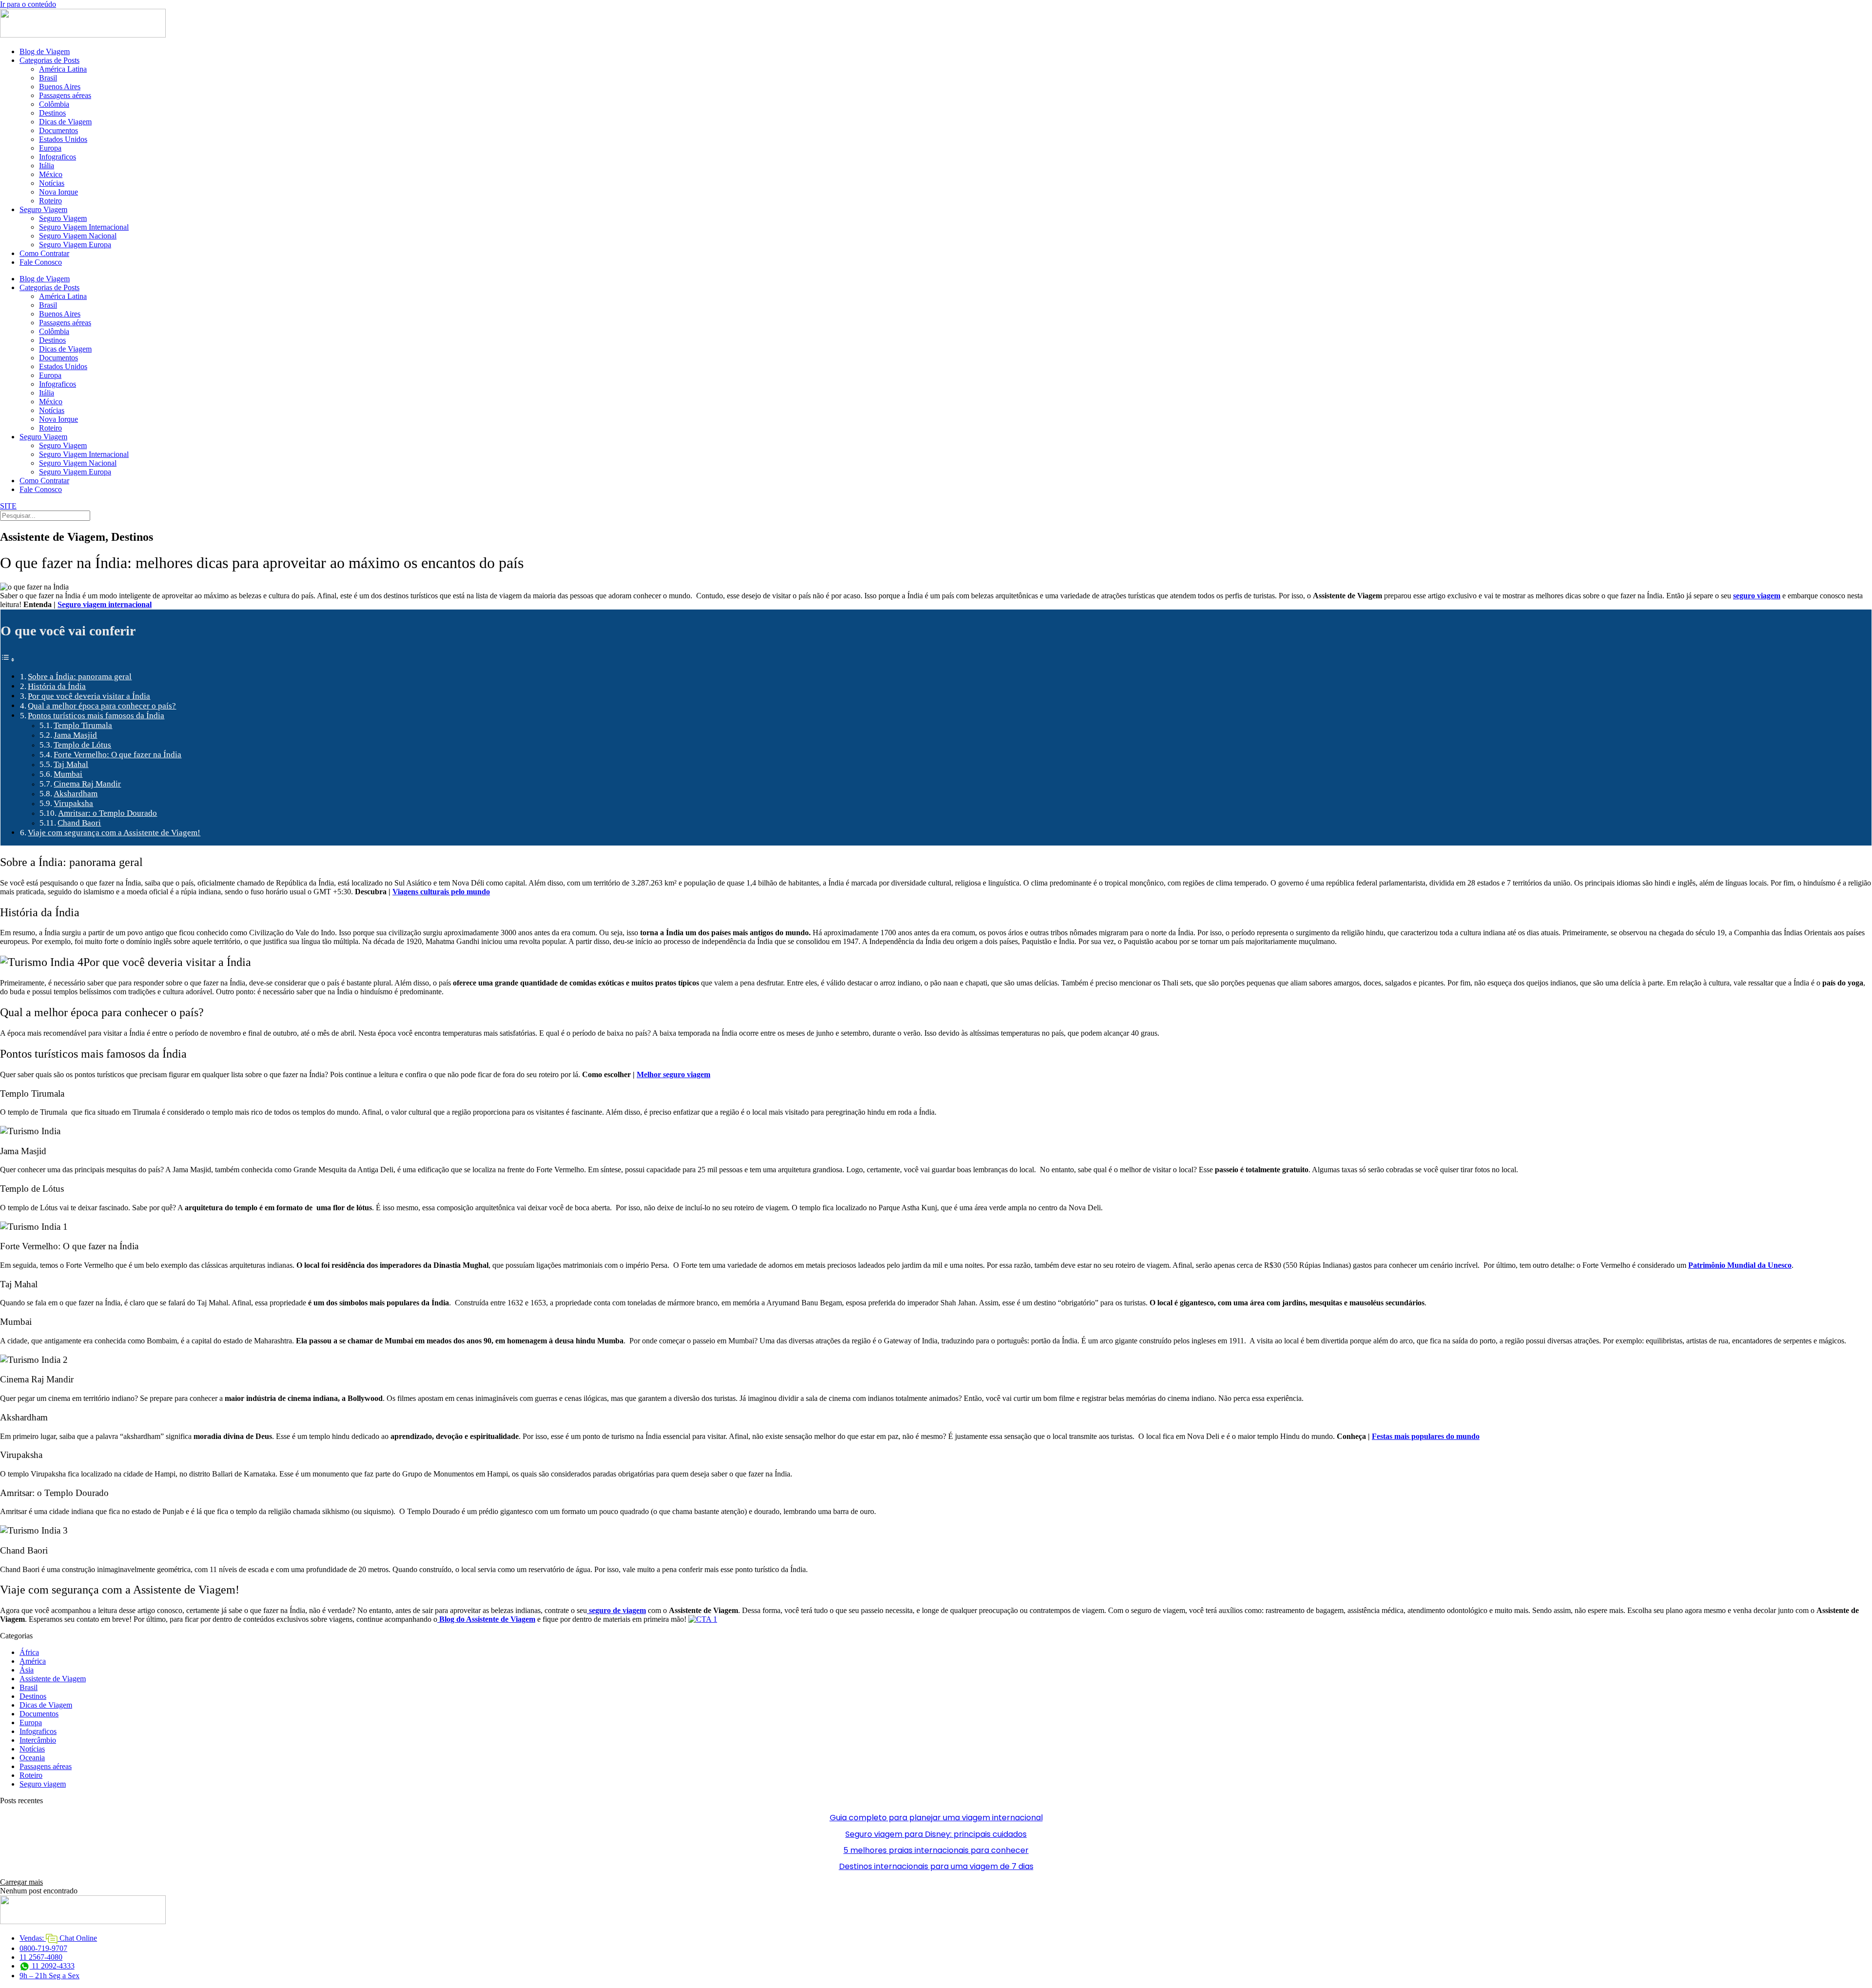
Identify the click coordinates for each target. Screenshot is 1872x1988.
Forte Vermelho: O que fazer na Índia (117, 755)
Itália (47, 166)
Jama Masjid (75, 735)
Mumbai (68, 774)
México (51, 174)
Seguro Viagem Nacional (78, 236)
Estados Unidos (63, 139)
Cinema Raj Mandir (87, 784)
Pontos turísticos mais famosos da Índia (96, 716)
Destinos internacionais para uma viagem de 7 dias (936, 1866)
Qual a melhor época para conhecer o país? (102, 706)
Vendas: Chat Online (58, 1938)
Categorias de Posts (49, 60)
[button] (21, 1882)
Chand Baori (79, 823)
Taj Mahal (71, 764)
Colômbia (54, 104)
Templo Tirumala (83, 725)
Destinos (52, 113)
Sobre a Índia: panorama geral (80, 677)
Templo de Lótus (82, 745)
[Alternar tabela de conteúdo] (8, 659)
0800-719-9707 (43, 1948)
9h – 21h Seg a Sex (49, 1976)
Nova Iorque (58, 192)
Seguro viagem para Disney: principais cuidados (936, 1834)
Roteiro (50, 201)
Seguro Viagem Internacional (84, 227)
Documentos (58, 130)
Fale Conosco (41, 262)
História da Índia (57, 686)
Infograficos (58, 157)
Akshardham (76, 794)
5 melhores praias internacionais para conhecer (936, 1850)
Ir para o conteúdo (28, 4)
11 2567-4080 (41, 1957)
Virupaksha (73, 803)
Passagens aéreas (65, 95)
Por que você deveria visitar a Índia (89, 696)
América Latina (63, 69)
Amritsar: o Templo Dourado (107, 813)
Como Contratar (44, 253)
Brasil (48, 78)
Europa (50, 148)
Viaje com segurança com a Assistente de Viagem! (114, 833)
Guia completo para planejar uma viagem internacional (936, 1818)
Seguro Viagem (43, 209)
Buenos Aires (60, 87)
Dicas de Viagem (65, 122)
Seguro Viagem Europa (75, 245)
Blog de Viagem (45, 51)
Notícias (52, 183)
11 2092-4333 (52, 1966)
